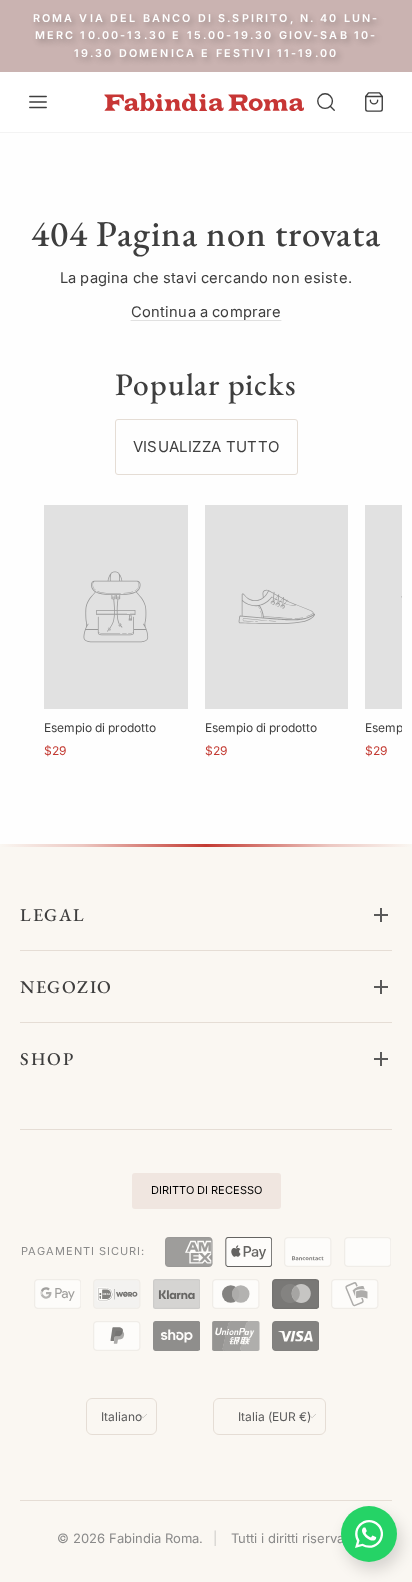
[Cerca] (326, 102)
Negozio (66, 986)
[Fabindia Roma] (204, 102)
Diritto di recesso (206, 1190)
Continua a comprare (206, 312)
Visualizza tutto (206, 446)
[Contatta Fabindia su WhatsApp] (369, 1534)
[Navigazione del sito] (38, 102)
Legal (53, 914)
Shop (47, 1058)
